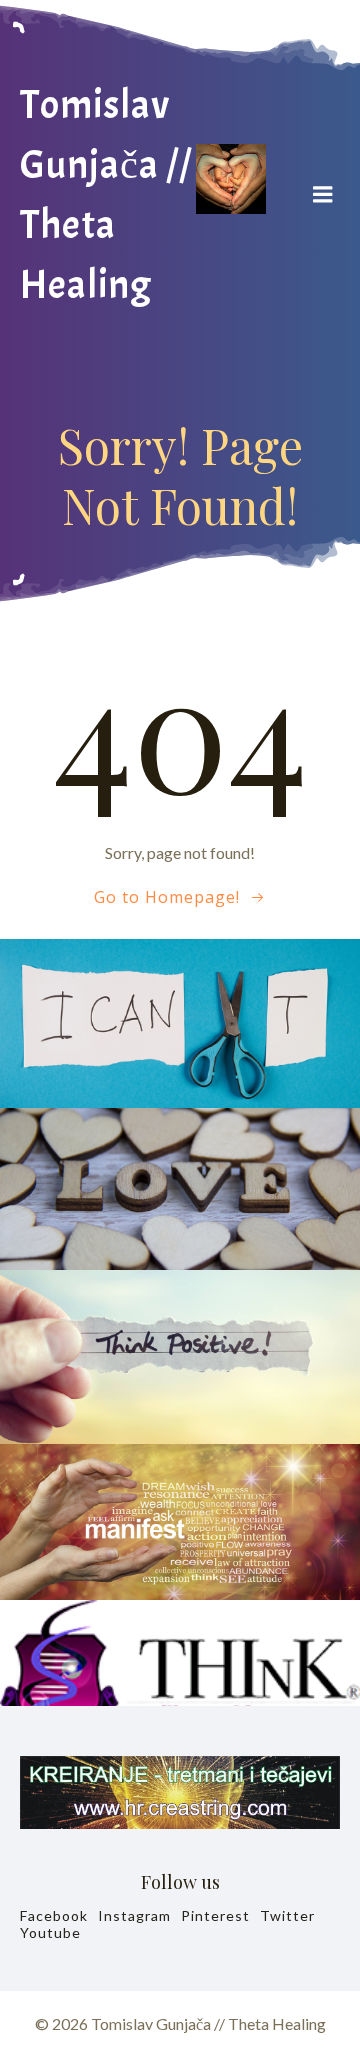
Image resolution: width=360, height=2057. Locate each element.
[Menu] (323, 195)
